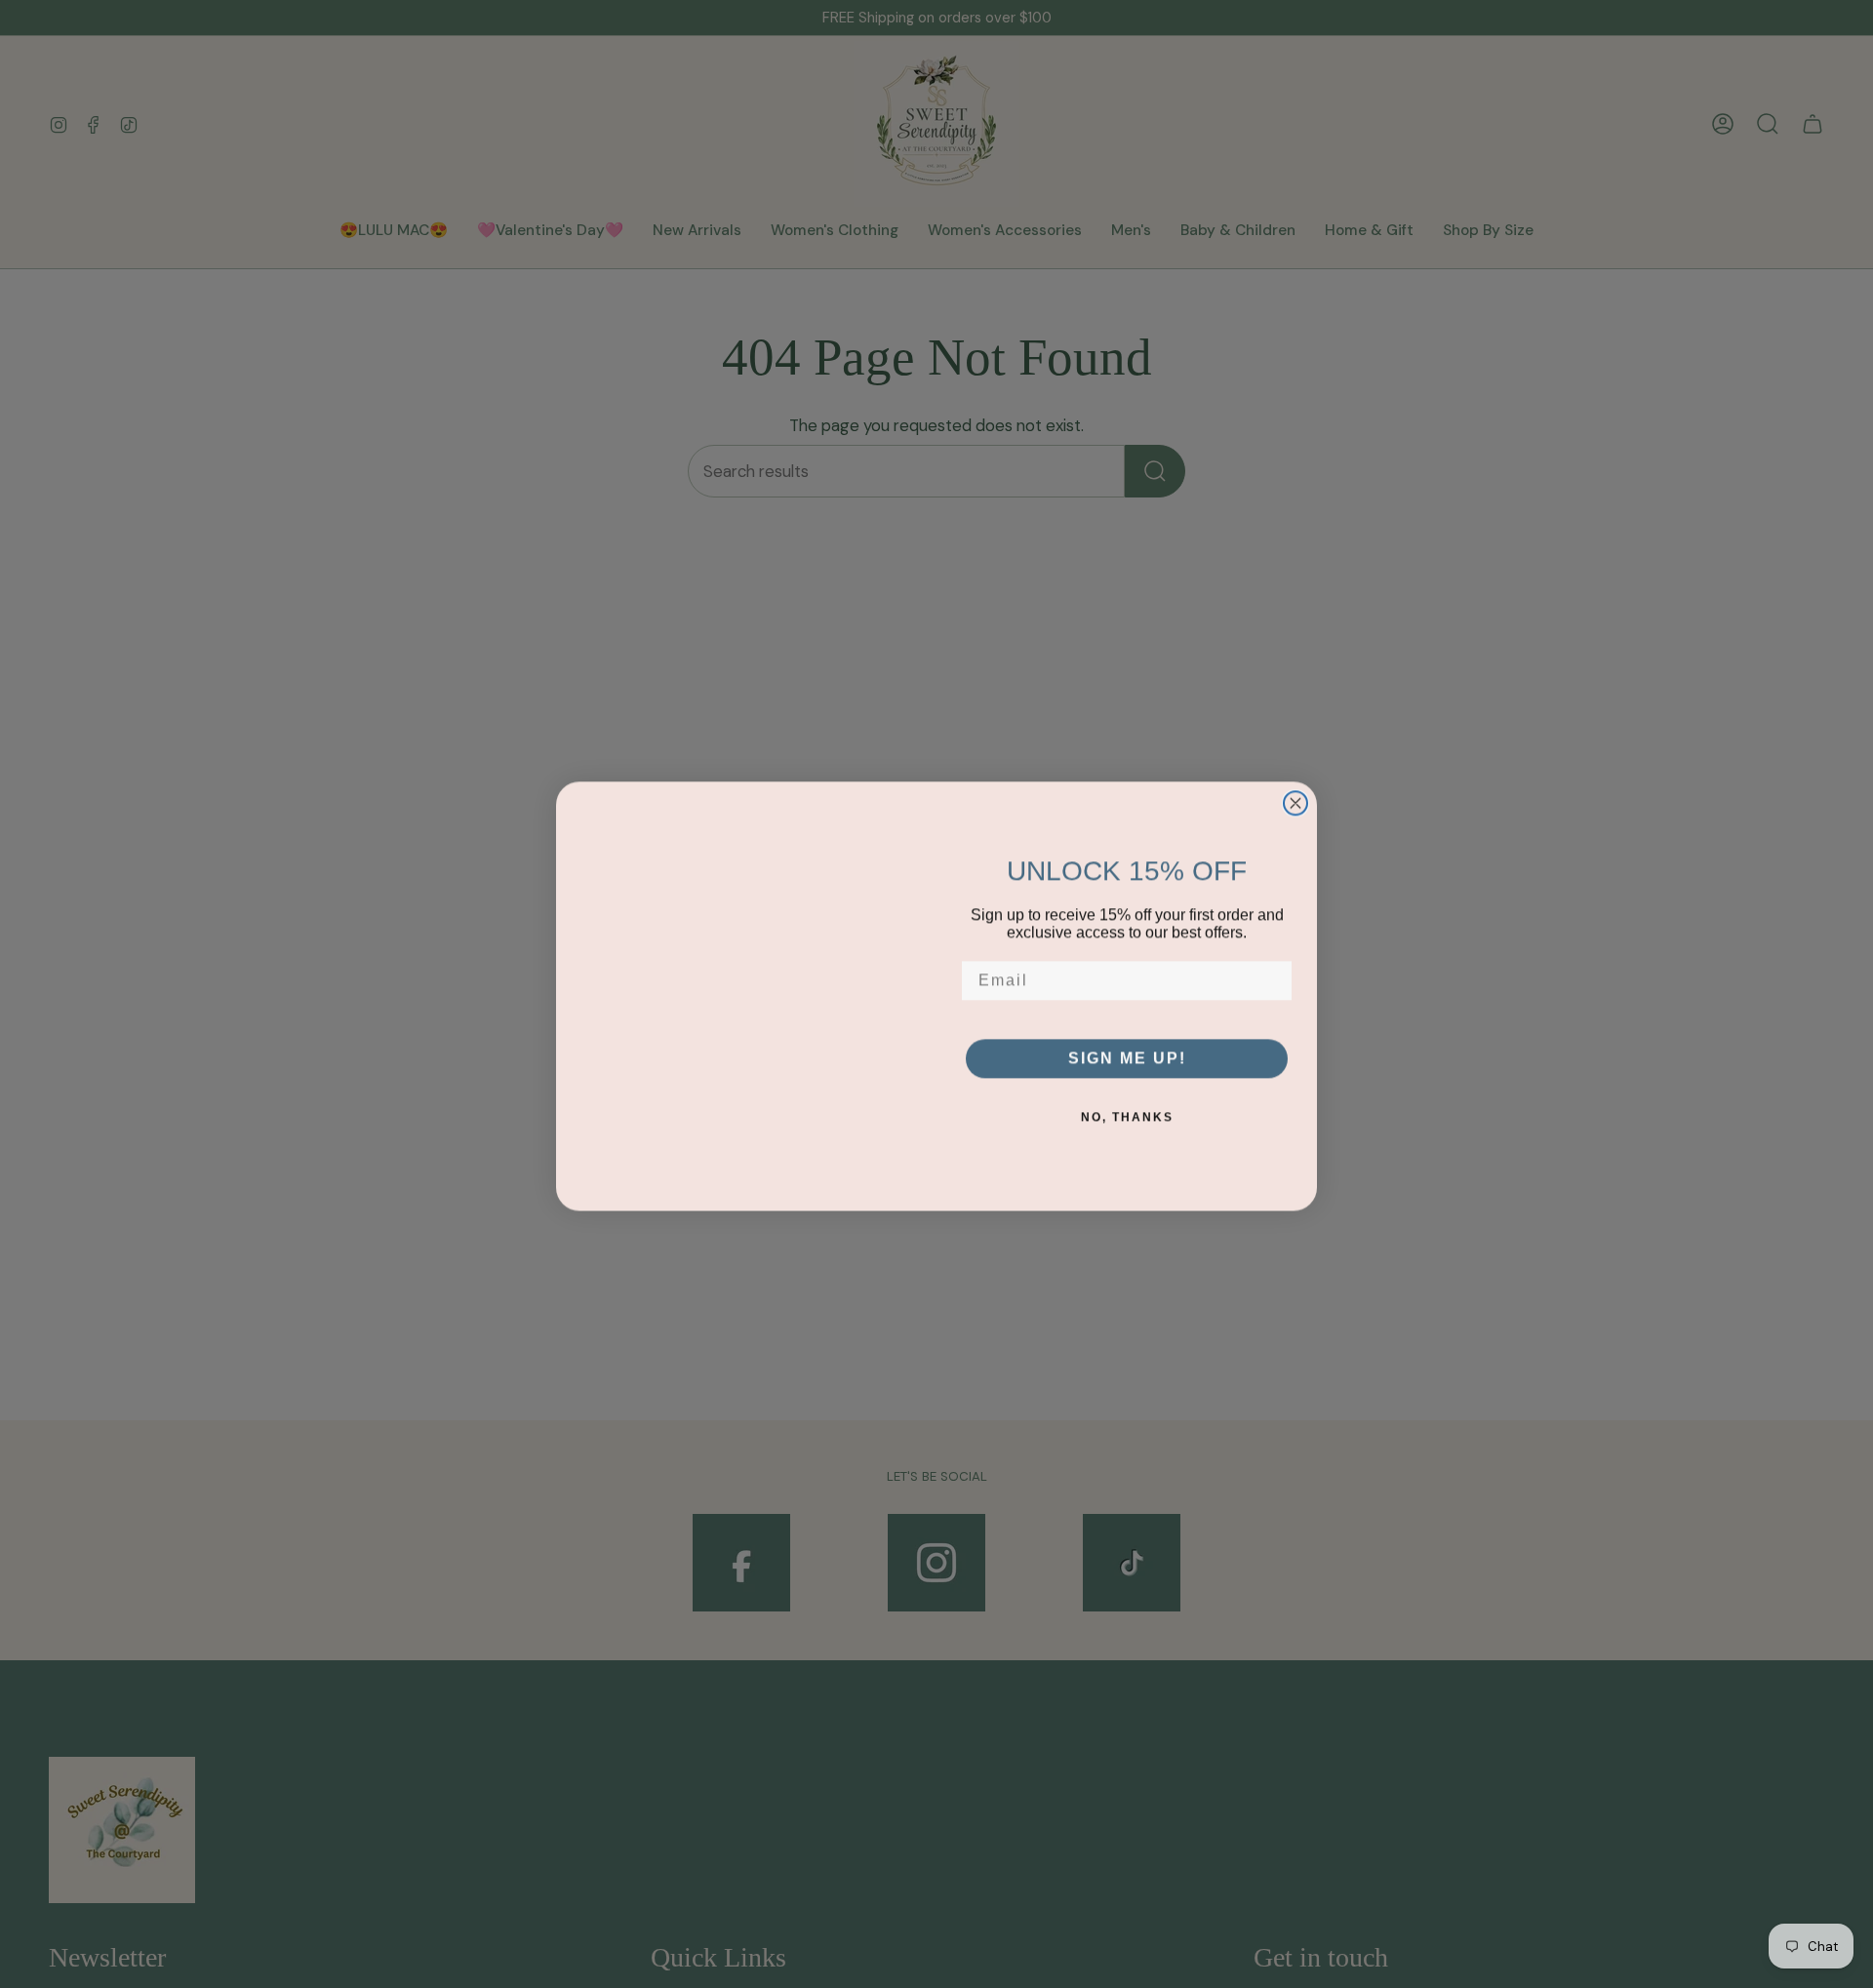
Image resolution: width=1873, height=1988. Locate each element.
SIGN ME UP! (1127, 1056)
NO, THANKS (1127, 1115)
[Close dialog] (1295, 801)
